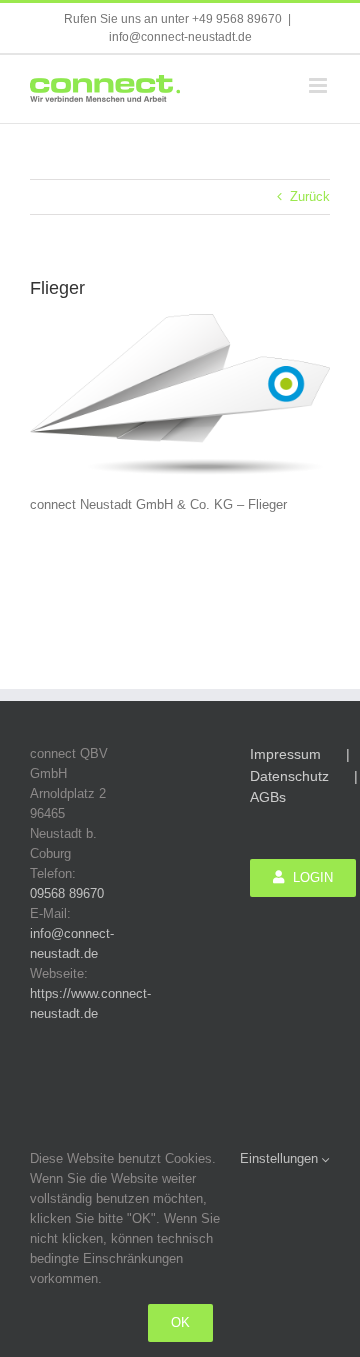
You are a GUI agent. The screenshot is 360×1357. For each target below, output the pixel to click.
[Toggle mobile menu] (319, 85)
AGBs (268, 797)
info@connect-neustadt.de (180, 37)
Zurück (310, 196)
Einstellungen (281, 1158)
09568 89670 (67, 893)
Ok (180, 1322)
